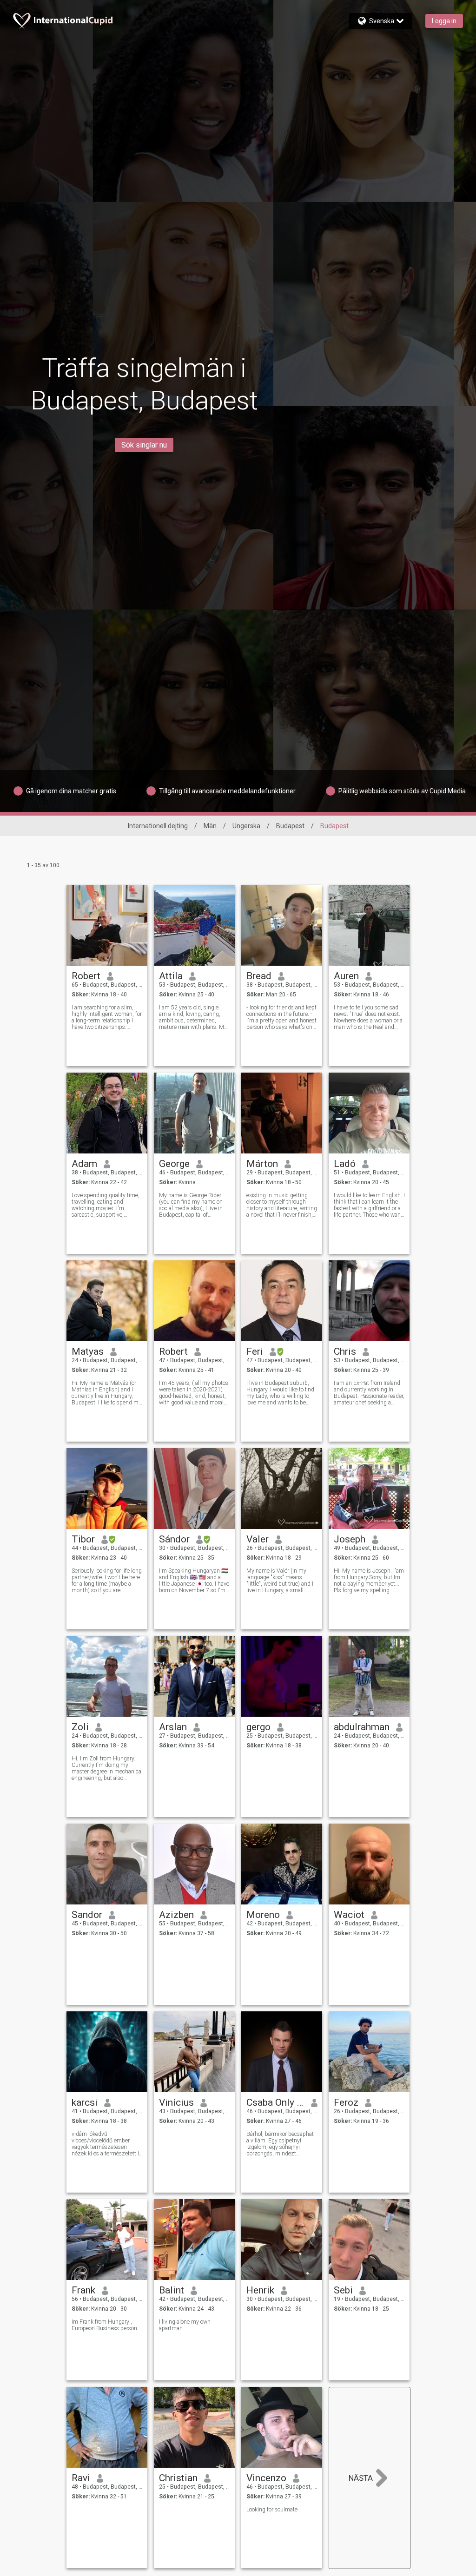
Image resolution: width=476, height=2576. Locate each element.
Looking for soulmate (272, 2510)
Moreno (263, 1915)
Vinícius (176, 2102)
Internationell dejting (158, 826)
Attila (171, 976)
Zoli (80, 1727)
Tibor (83, 1539)
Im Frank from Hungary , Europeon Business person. (105, 2325)
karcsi (85, 2102)
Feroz (346, 2102)
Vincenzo (266, 2478)
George (174, 1164)
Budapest (290, 826)
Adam (84, 1164)
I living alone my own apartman (185, 2325)
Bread (259, 976)
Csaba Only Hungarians (275, 2102)
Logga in (444, 21)
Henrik (260, 2290)
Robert (86, 976)
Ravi (81, 2478)
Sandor (87, 1915)
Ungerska (246, 826)
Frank (83, 2290)
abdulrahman (362, 1727)
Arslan (173, 1727)
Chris (345, 1351)
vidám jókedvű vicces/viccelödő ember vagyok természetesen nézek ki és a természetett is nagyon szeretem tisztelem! (107, 2144)
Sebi (343, 2290)
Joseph (350, 1539)
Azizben (176, 1915)
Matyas (88, 1351)
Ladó (345, 1164)
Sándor (174, 1539)
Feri (255, 1351)
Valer (258, 1539)
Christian (178, 2478)
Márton (262, 1164)
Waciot (349, 1915)
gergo (258, 1727)
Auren (346, 976)
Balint (172, 2290)
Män (210, 826)
